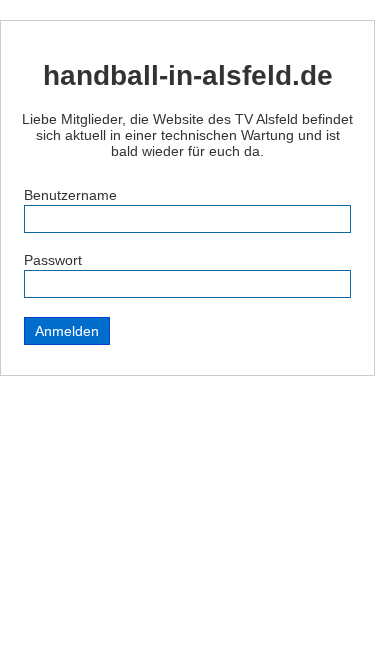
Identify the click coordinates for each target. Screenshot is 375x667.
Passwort (53, 260)
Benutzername (70, 195)
